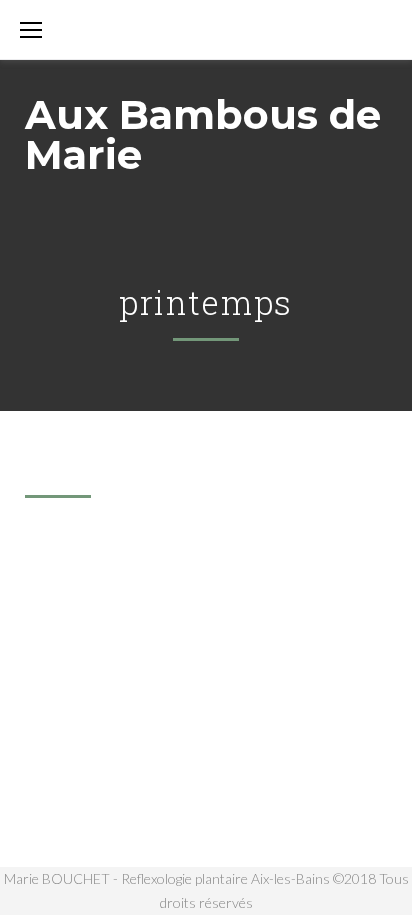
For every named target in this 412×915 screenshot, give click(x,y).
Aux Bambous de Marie (203, 134)
